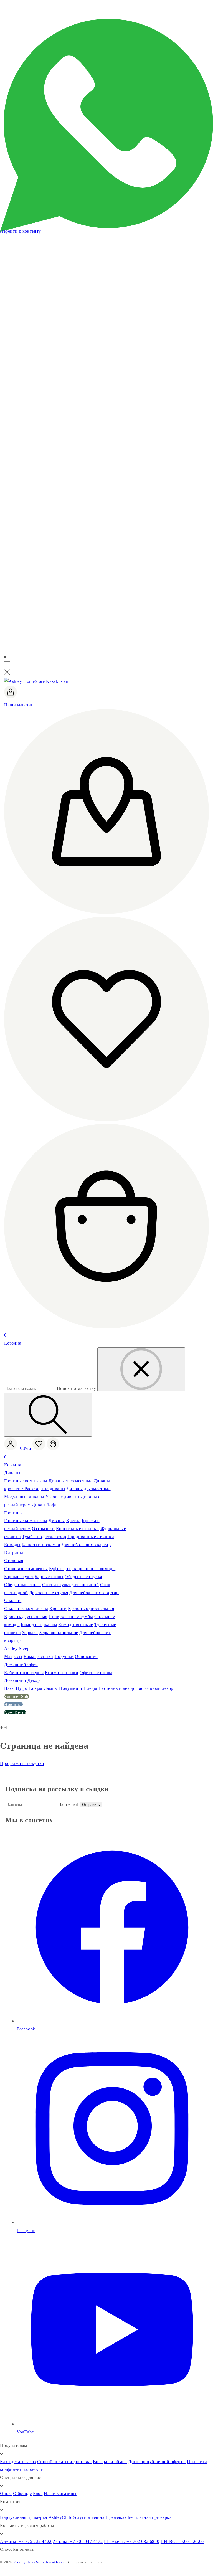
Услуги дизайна (88, 2517)
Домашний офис (21, 1664)
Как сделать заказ (18, 2462)
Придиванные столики (91, 1537)
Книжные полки (62, 1673)
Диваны (12, 1473)
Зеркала (30, 1633)
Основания (86, 1656)
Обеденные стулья (83, 1577)
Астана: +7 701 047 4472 (78, 2541)
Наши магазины (60, 2493)
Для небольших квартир (86, 1545)
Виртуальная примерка (24, 2517)
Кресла (73, 1521)
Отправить (91, 1805)
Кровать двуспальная (26, 1617)
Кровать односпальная (91, 1608)
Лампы (51, 1688)
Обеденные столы (22, 1585)
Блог (38, 2493)
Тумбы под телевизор (44, 1537)
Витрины (14, 1553)
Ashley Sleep (17, 1648)
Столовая (14, 1560)
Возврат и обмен (110, 2462)
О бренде (22, 2493)
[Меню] (7, 665)
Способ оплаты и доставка (64, 2462)
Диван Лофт (44, 1505)
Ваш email (69, 1804)
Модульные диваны (24, 1497)
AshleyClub (60, 2517)
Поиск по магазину (77, 1388)
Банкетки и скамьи (41, 1545)
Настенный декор (116, 1688)
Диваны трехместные (70, 1481)
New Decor (15, 1712)
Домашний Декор (22, 1680)
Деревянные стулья (49, 1593)
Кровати (58, 1608)
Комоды (12, 1545)
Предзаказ (116, 2517)
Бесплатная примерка (149, 2517)
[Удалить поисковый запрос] (141, 1369)
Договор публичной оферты (157, 2462)
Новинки (13, 1704)
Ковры (36, 1688)
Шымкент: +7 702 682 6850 (132, 2541)
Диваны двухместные (89, 1489)
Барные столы (49, 1577)
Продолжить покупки (22, 1764)
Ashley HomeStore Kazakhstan (40, 2562)
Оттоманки (43, 1529)
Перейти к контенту (21, 231)
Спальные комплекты (26, 1608)
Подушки (64, 1656)
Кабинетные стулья (24, 1673)
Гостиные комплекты (26, 1481)
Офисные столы (96, 1673)
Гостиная (13, 1513)
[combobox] (30, 1389)
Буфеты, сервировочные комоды (82, 1569)
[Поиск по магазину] (48, 1415)
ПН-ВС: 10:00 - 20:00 (182, 2541)
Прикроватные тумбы (71, 1617)
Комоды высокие (76, 1625)
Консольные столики (78, 1529)
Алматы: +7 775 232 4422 (26, 2541)
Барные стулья (19, 1577)
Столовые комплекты (26, 1569)
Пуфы (22, 1688)
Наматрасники (38, 1656)
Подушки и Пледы (78, 1688)
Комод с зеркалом (39, 1625)
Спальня (13, 1600)
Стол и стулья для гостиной (71, 1585)
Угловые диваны (62, 1497)
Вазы (9, 1688)
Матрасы (13, 1656)
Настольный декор (154, 1688)
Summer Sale (17, 1696)
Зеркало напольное (59, 1633)
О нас (6, 2493)
